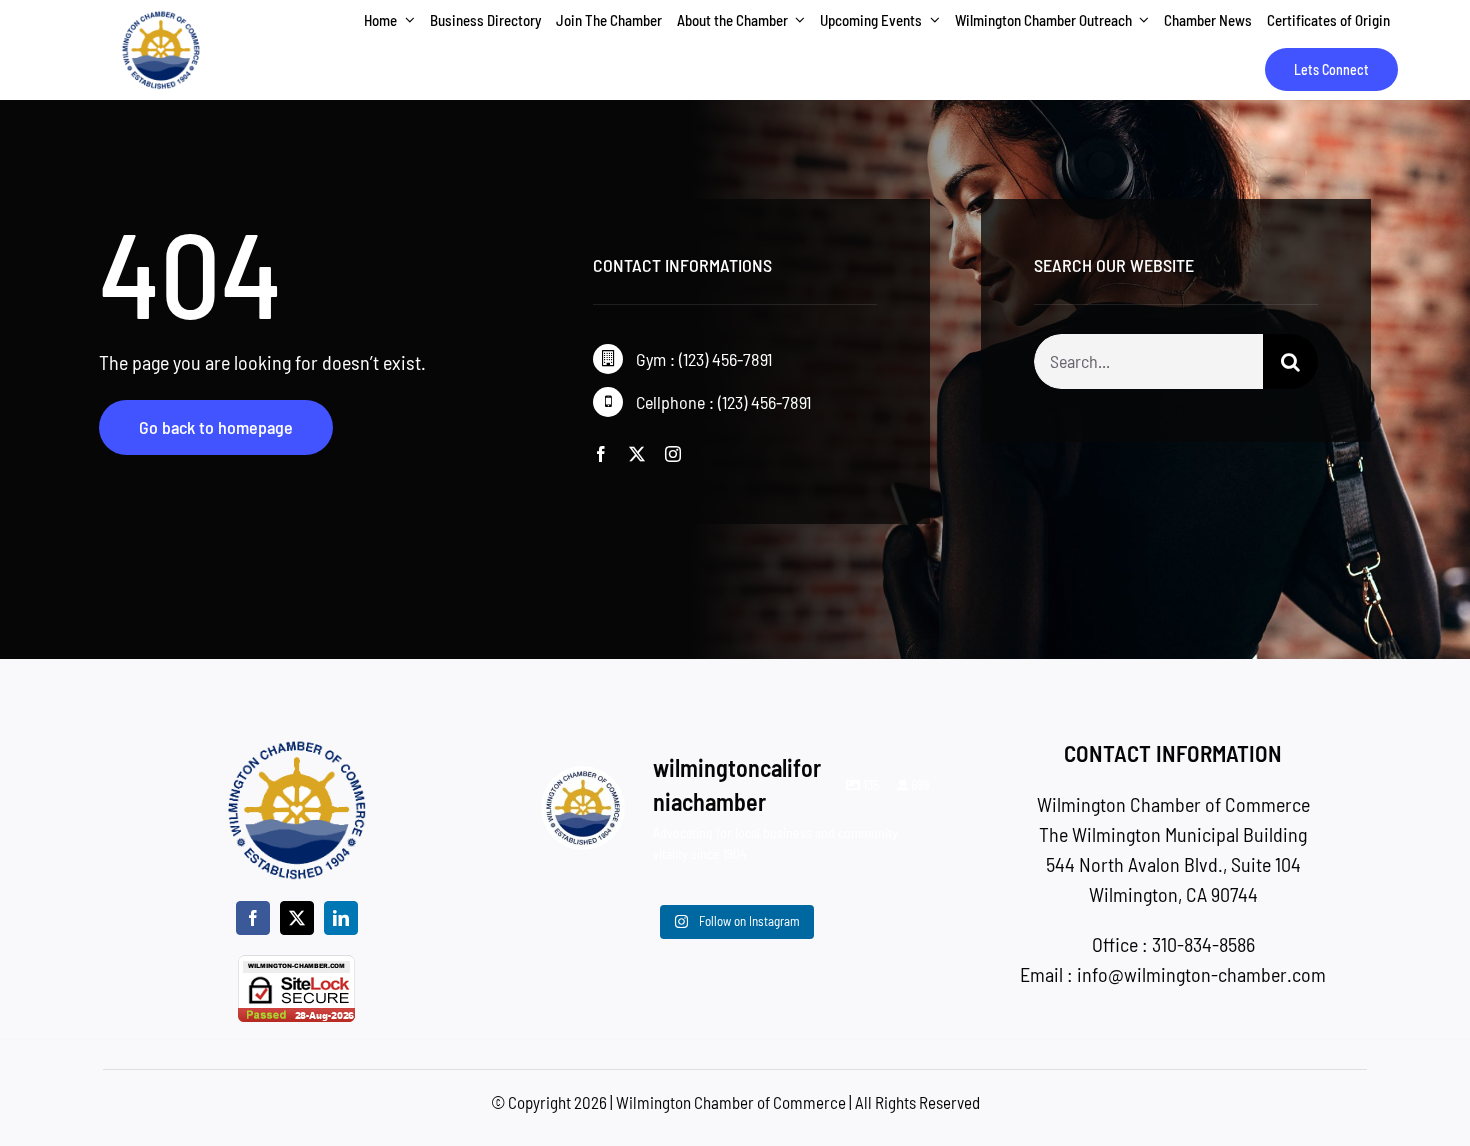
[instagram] (673, 454)
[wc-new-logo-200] (161, 20)
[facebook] (601, 454)
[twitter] (637, 454)
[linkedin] (341, 918)
